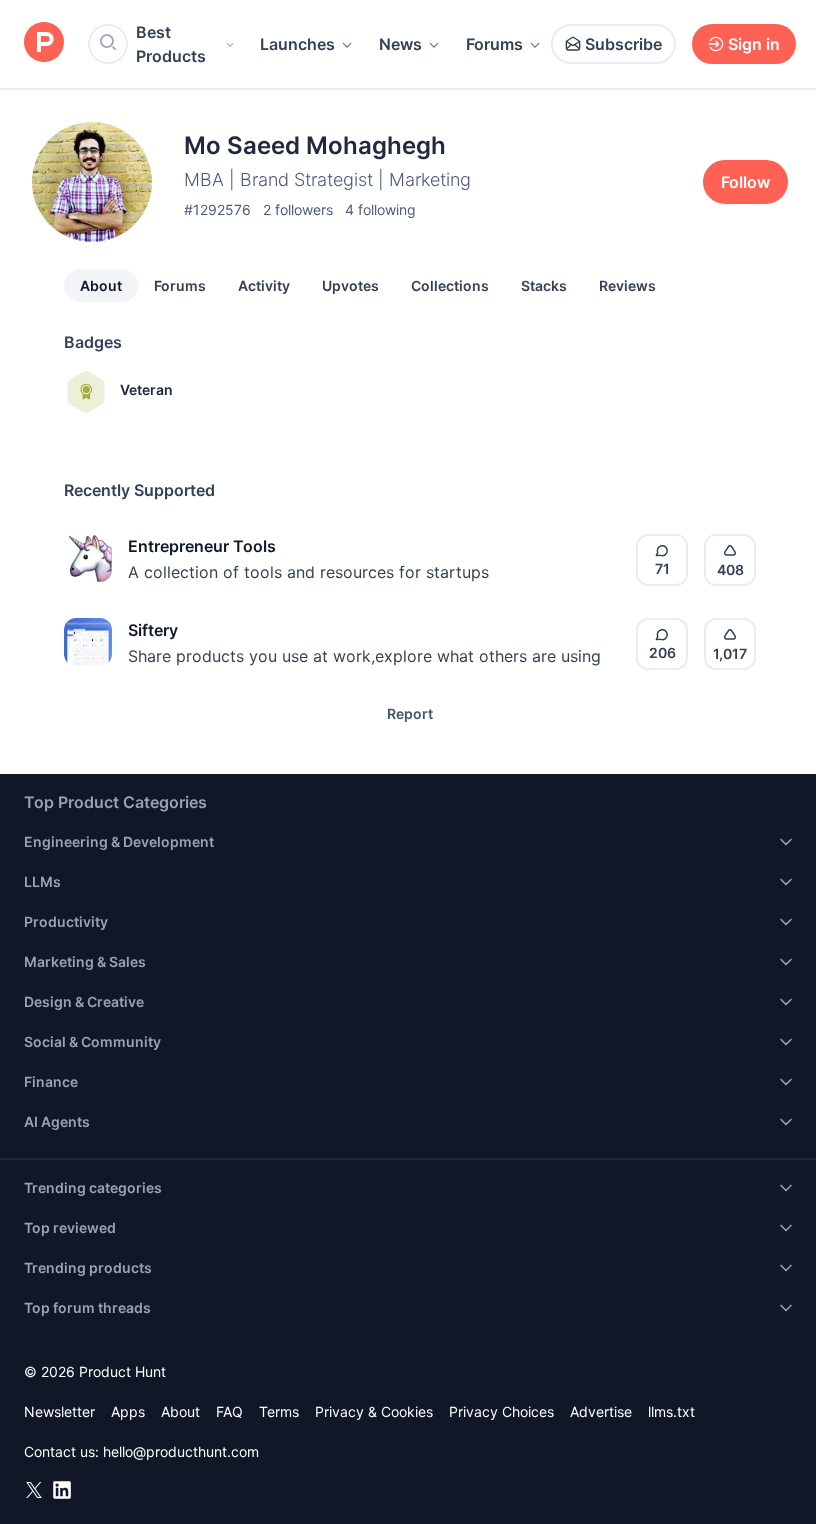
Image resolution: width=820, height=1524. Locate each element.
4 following (380, 209)
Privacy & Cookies (374, 1411)
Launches (297, 44)
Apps (128, 1411)
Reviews (627, 285)
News (400, 44)
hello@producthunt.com (181, 1451)
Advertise (601, 1411)
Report (410, 713)
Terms (279, 1411)
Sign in (754, 44)
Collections (450, 285)
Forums (494, 44)
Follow (745, 182)
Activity (264, 285)
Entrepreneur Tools (202, 546)
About (101, 285)
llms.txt (671, 1411)
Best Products (171, 44)
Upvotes (350, 285)
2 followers (298, 209)
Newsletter (59, 1411)
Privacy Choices (501, 1411)
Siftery (153, 630)
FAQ (229, 1411)
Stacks (544, 285)
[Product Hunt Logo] (44, 43)
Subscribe (623, 44)
